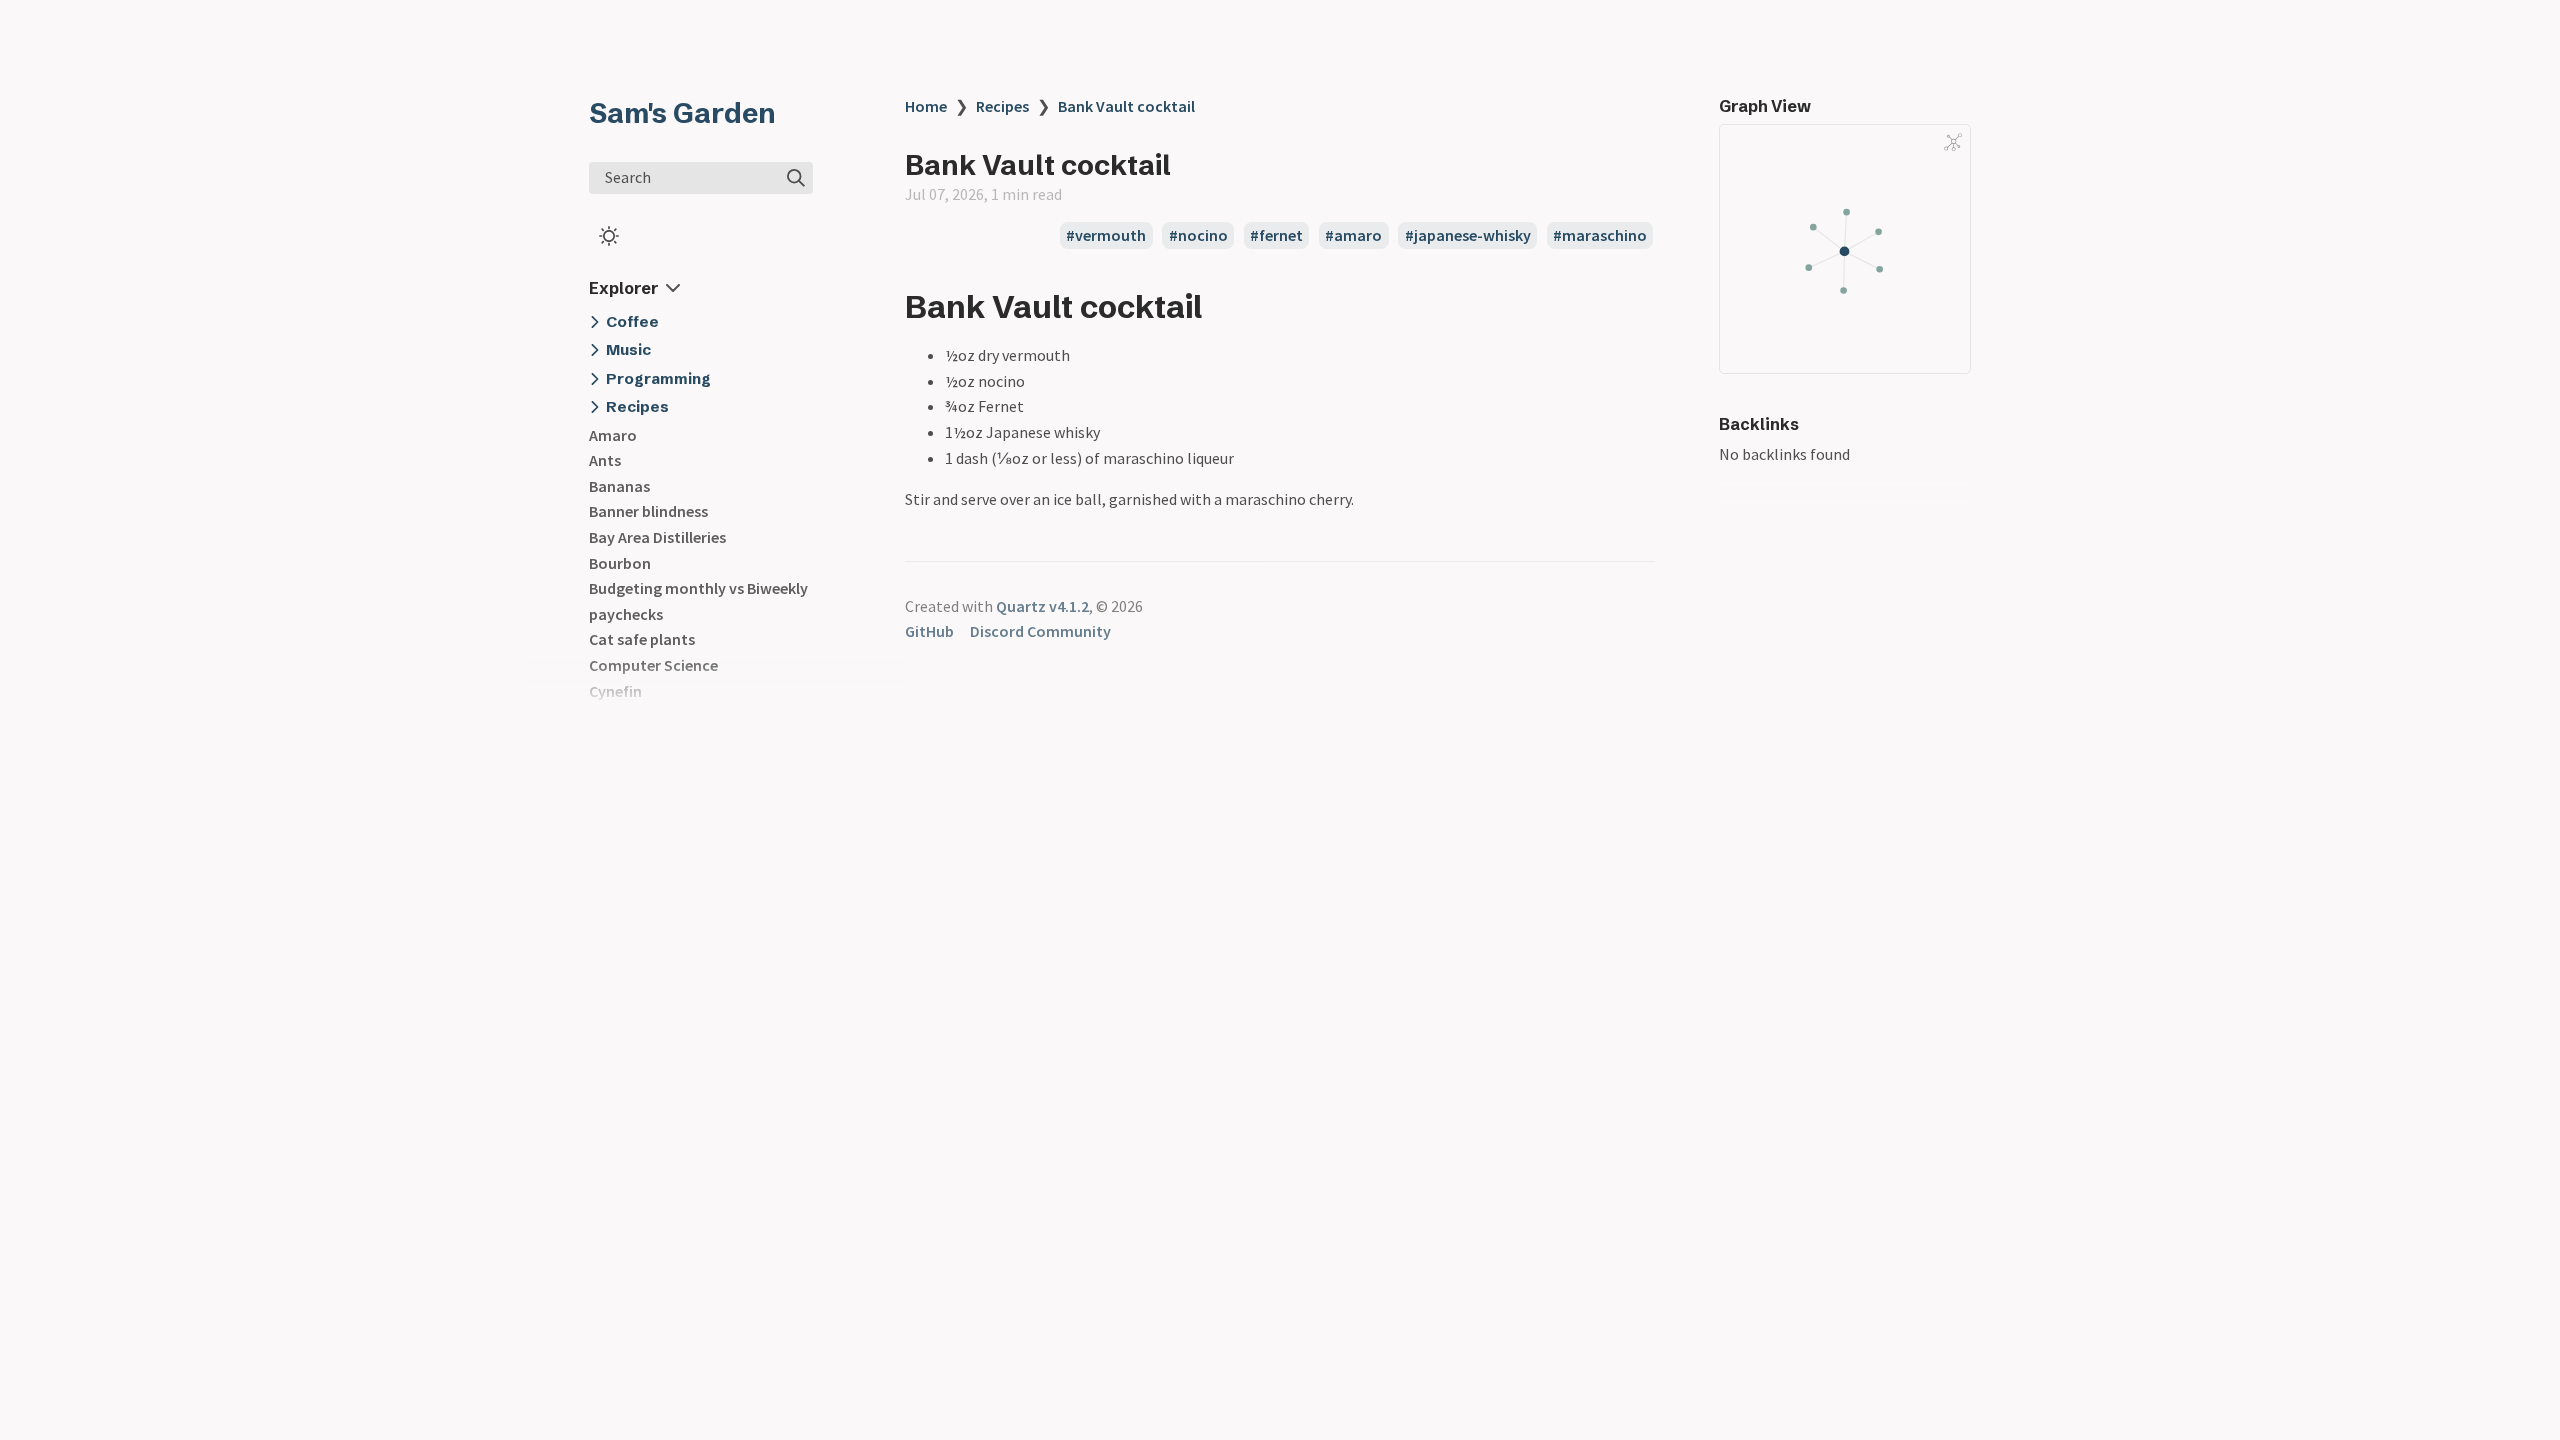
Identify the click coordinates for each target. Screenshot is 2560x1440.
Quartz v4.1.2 (1042, 606)
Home (926, 106)
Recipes (1002, 106)
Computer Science (653, 665)
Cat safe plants (642, 639)
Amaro (613, 435)
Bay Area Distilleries (657, 537)
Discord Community (1040, 631)
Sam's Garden (682, 113)
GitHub (929, 631)
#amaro (1353, 236)
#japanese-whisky (1468, 236)
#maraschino (1600, 236)
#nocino (1198, 236)
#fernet (1276, 236)
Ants (605, 460)
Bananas (619, 486)
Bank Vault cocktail (1126, 106)
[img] (796, 178)
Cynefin (615, 691)
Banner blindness (648, 511)
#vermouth (1106, 236)
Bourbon (620, 563)
